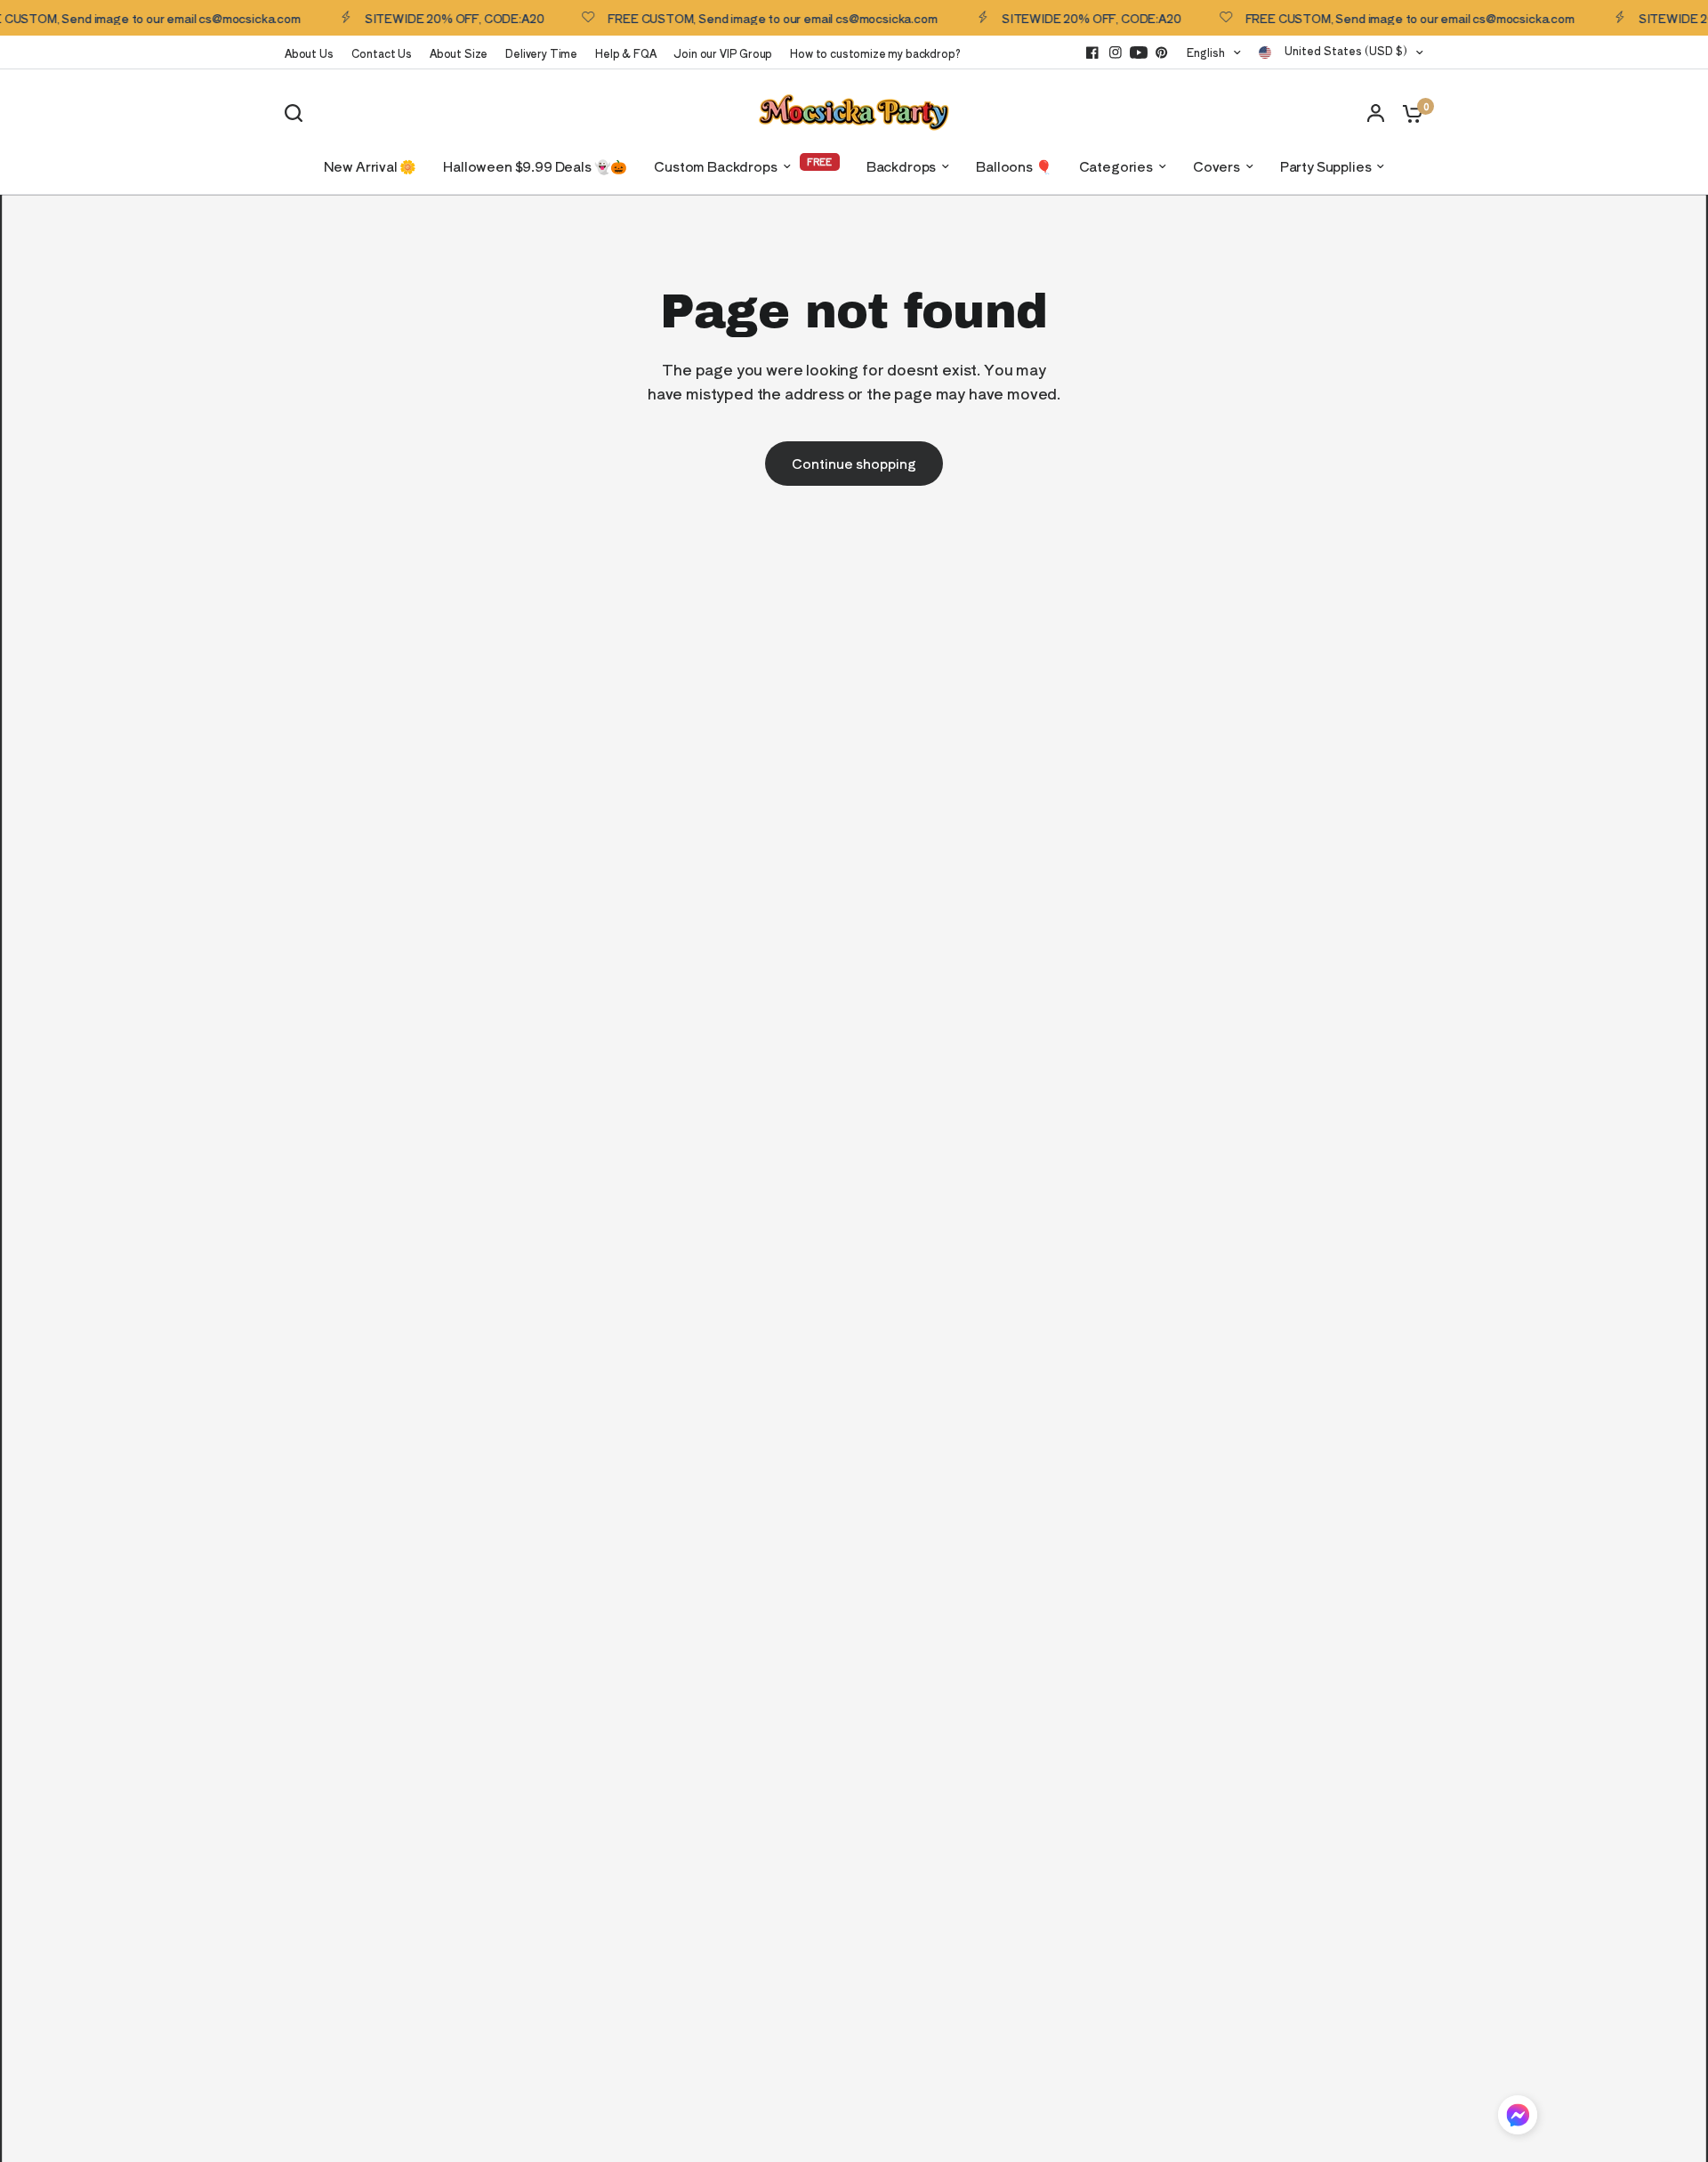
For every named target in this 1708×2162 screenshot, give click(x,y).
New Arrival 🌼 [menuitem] (371, 166)
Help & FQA (625, 53)
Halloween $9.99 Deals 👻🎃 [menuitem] (535, 166)
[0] (1408, 113)
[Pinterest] (1162, 52)
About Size (459, 53)
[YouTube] (1139, 52)
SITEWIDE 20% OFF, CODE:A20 (414, 18)
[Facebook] (1092, 52)
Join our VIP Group (723, 53)
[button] (1518, 2118)
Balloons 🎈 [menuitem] (1014, 166)
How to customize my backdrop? (875, 53)
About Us (309, 53)
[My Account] (1376, 113)
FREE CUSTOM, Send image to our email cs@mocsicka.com (732, 18)
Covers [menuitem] (1217, 166)
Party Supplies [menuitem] (1326, 166)
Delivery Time (541, 53)
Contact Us (382, 53)
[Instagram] (1116, 52)
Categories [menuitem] (1116, 166)
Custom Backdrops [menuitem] (715, 166)
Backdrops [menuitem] (901, 166)
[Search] (298, 113)
